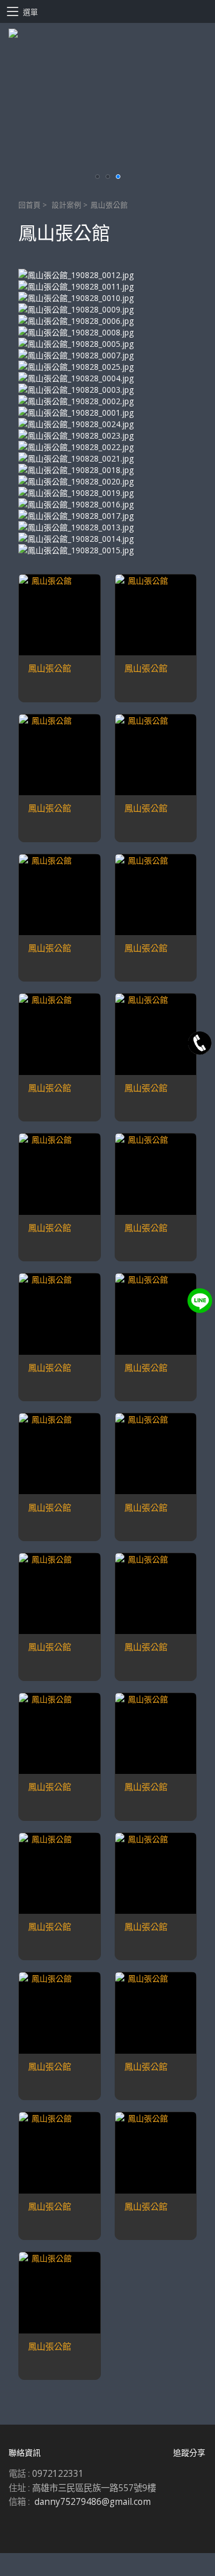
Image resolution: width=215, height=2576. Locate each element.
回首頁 (30, 205)
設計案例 (67, 205)
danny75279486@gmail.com (93, 2502)
